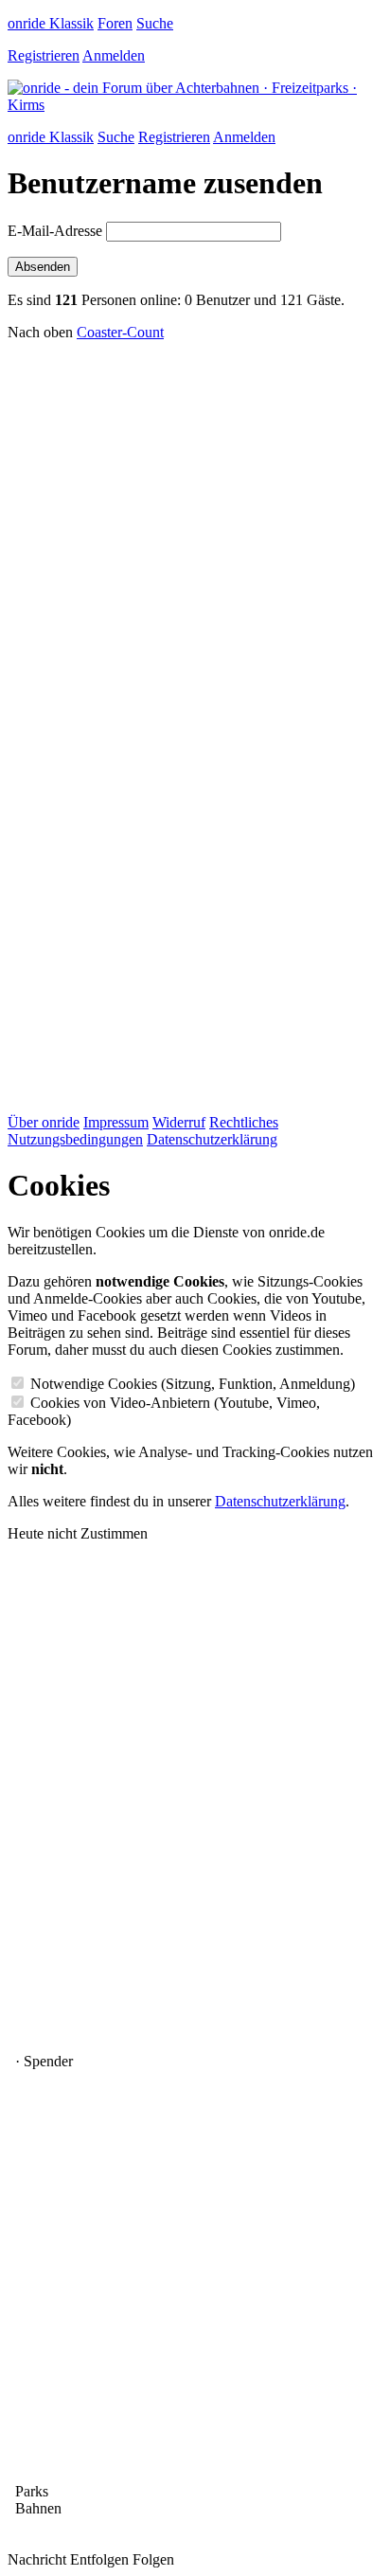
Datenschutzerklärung (212, 1139)
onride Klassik (51, 23)
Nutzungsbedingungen (75, 1139)
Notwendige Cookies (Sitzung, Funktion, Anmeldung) (193, 1384)
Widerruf (179, 1122)
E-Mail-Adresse (55, 231)
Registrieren (44, 55)
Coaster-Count (120, 332)
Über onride (44, 1122)
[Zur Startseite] (195, 105)
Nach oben (40, 332)
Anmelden (114, 55)
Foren (115, 23)
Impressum (116, 1122)
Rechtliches (244, 1122)
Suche (155, 23)
